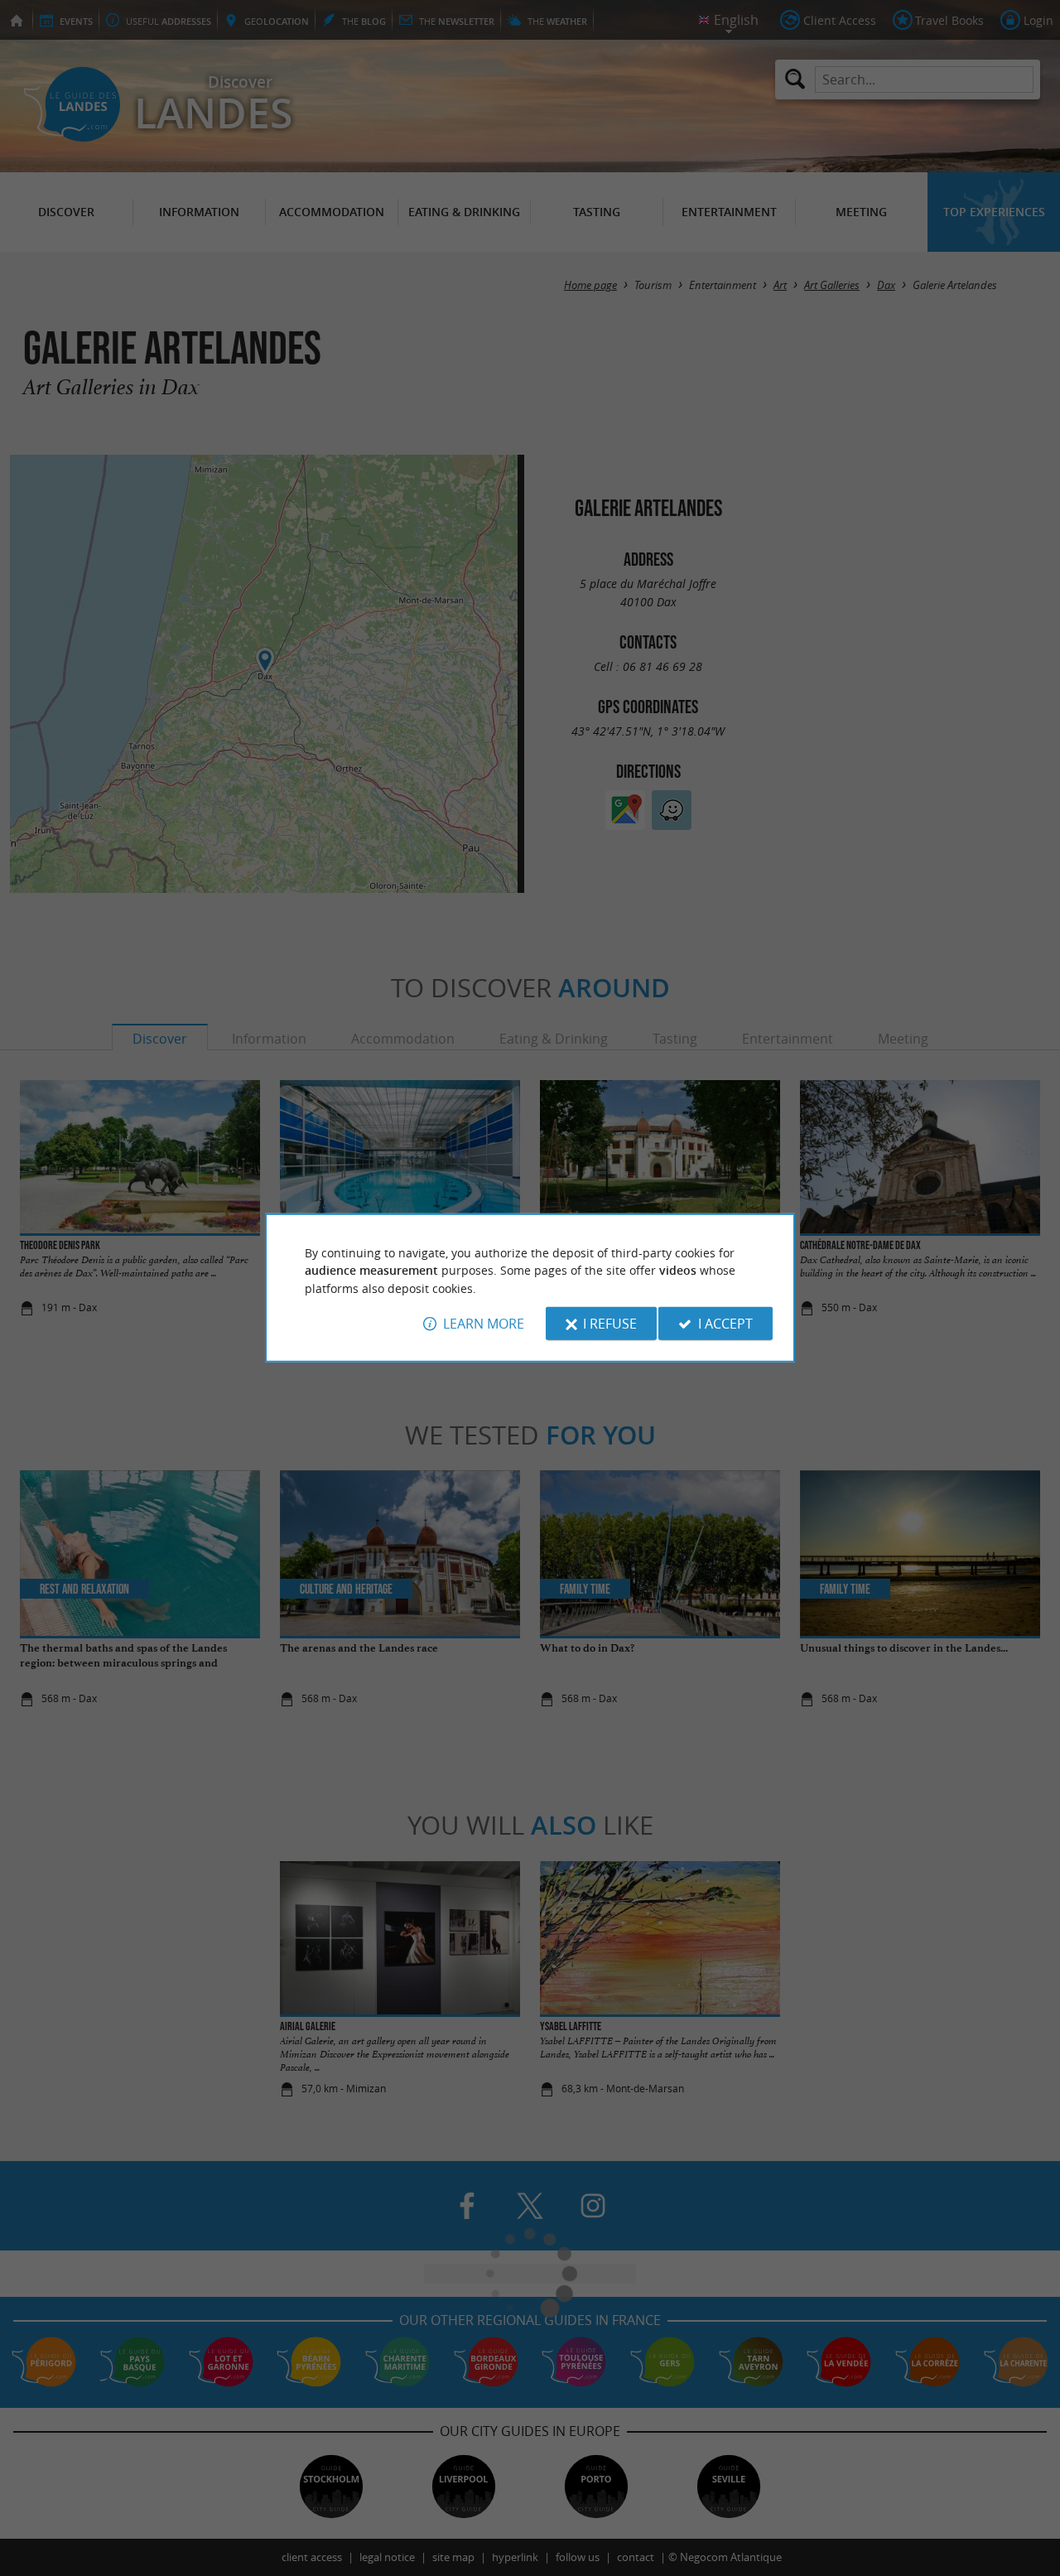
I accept (725, 1324)
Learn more (484, 1324)
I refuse (610, 1324)
